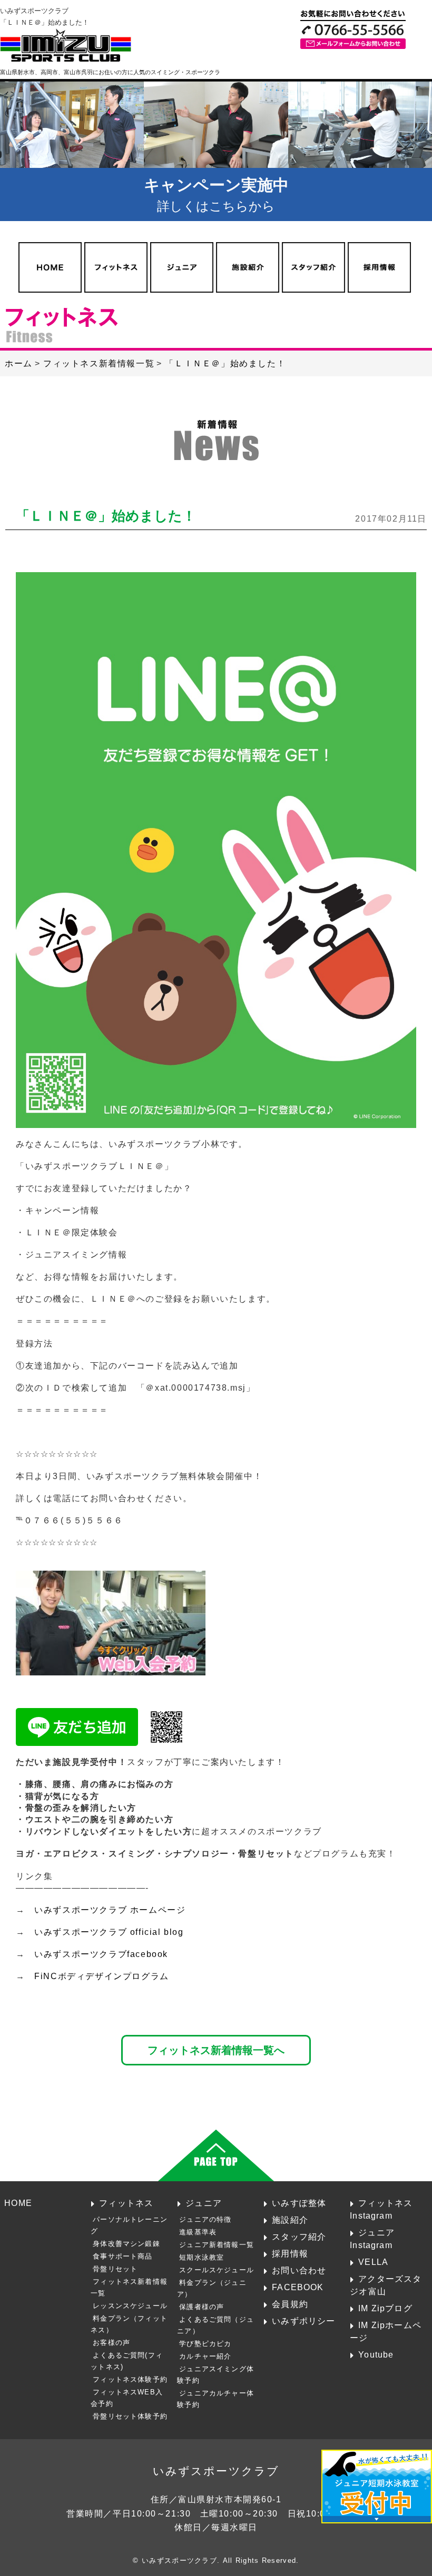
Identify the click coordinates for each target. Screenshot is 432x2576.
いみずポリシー (303, 2321)
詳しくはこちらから (216, 195)
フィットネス (126, 2203)
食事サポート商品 (122, 2256)
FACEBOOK (298, 2287)
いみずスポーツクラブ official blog (109, 1932)
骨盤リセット (115, 2269)
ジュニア (204, 2203)
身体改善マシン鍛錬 (126, 2244)
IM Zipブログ (385, 2308)
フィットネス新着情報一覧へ (216, 2050)
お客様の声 (111, 2343)
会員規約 (290, 2304)
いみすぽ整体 (299, 2203)
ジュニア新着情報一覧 (217, 2245)
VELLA (373, 2262)
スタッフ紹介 (299, 2236)
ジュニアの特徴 (205, 2219)
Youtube (376, 2354)
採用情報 (290, 2253)
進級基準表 (198, 2232)
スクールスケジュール (217, 2270)
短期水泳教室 (202, 2257)
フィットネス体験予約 (130, 2379)
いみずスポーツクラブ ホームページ (110, 1910)
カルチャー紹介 (205, 2356)
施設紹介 (290, 2220)
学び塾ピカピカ (205, 2344)
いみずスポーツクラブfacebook (101, 1954)
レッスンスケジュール (130, 2306)
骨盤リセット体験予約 (130, 2416)
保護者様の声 (202, 2307)
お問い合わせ (299, 2270)
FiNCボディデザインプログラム (102, 1976)
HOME (18, 2203)
